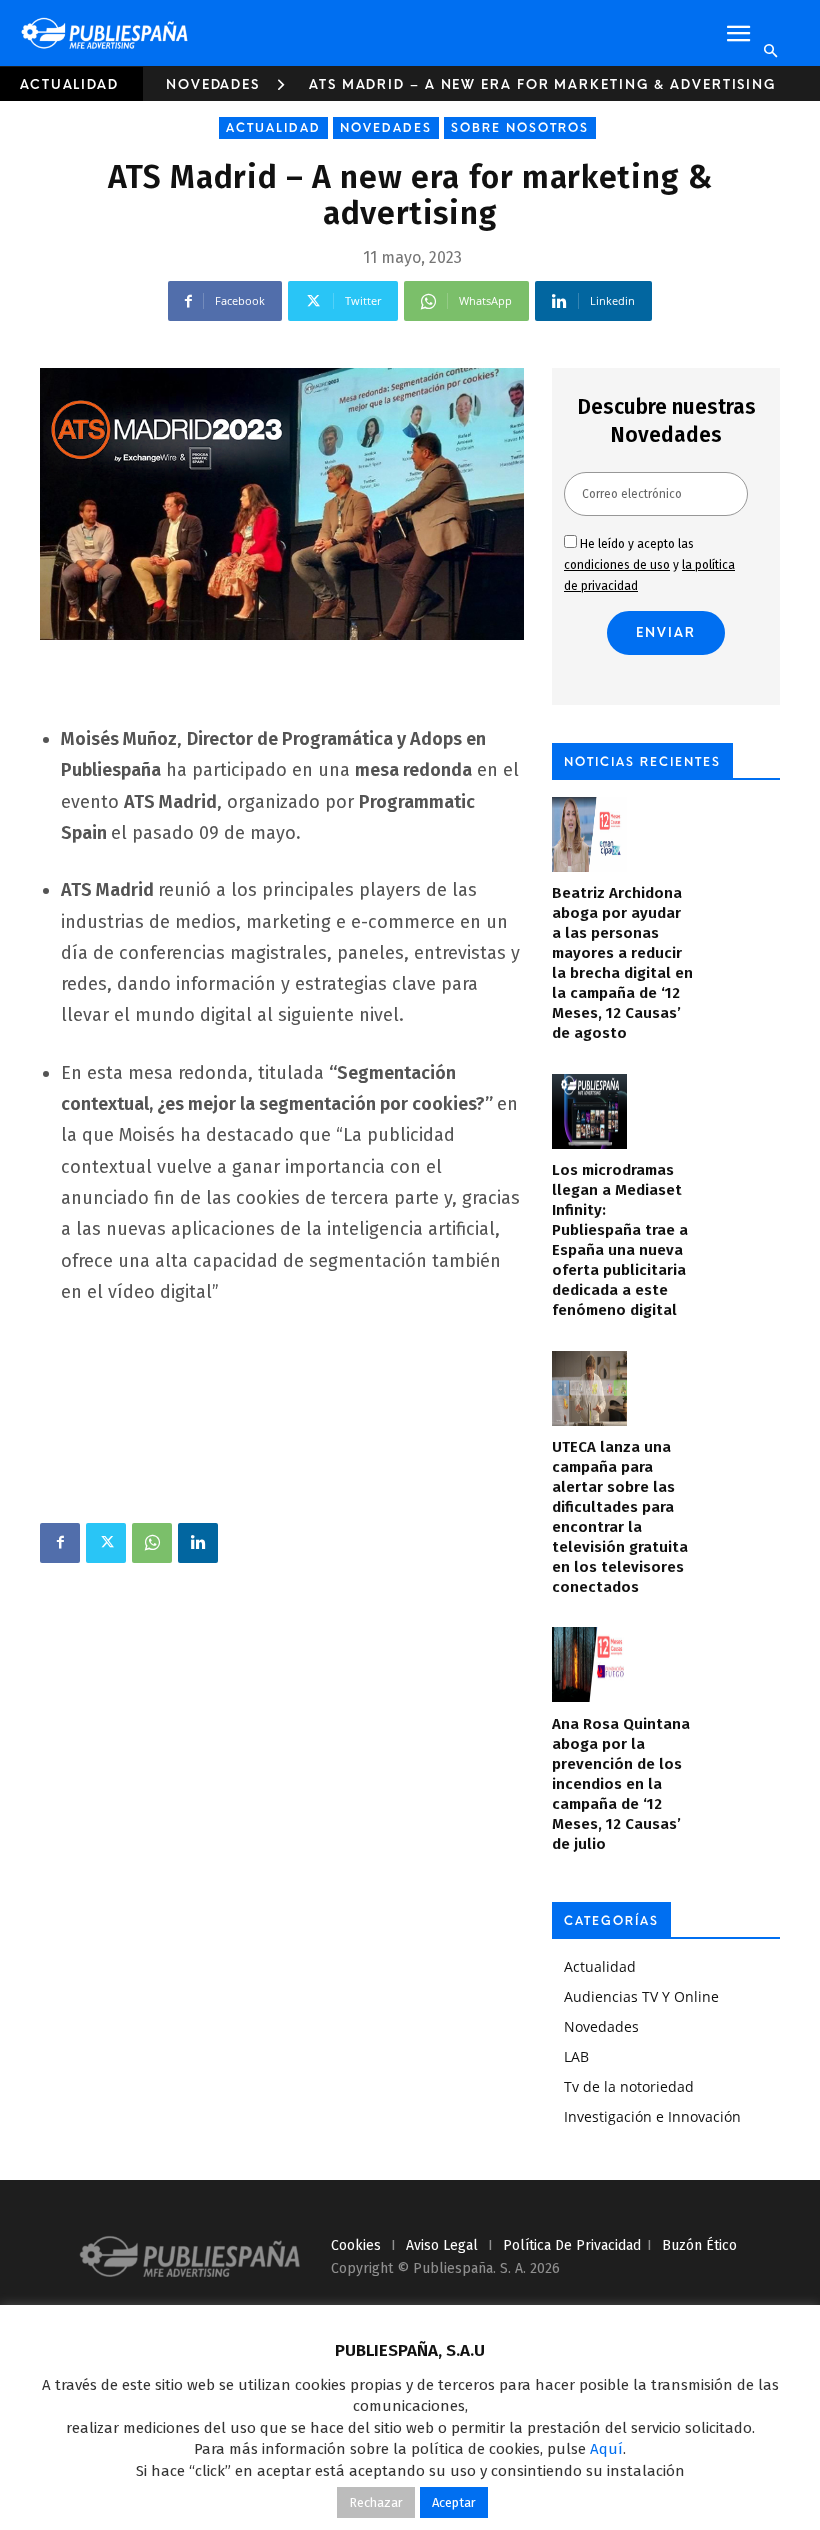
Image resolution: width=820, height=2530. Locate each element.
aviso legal (442, 2245)
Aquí (606, 2449)
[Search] (770, 51)
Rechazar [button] (376, 2502)
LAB (576, 2056)
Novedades (213, 84)
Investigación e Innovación (652, 2116)
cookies (356, 2245)
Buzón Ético (699, 2245)
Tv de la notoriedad (629, 2086)
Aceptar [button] (454, 2502)
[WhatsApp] (152, 1543)
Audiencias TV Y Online (641, 1996)
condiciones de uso (617, 565)
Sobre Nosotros (520, 128)
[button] (738, 34)
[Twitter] (106, 1543)
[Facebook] (60, 1543)
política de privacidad (572, 2245)
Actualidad (69, 84)
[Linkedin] (198, 1543)
